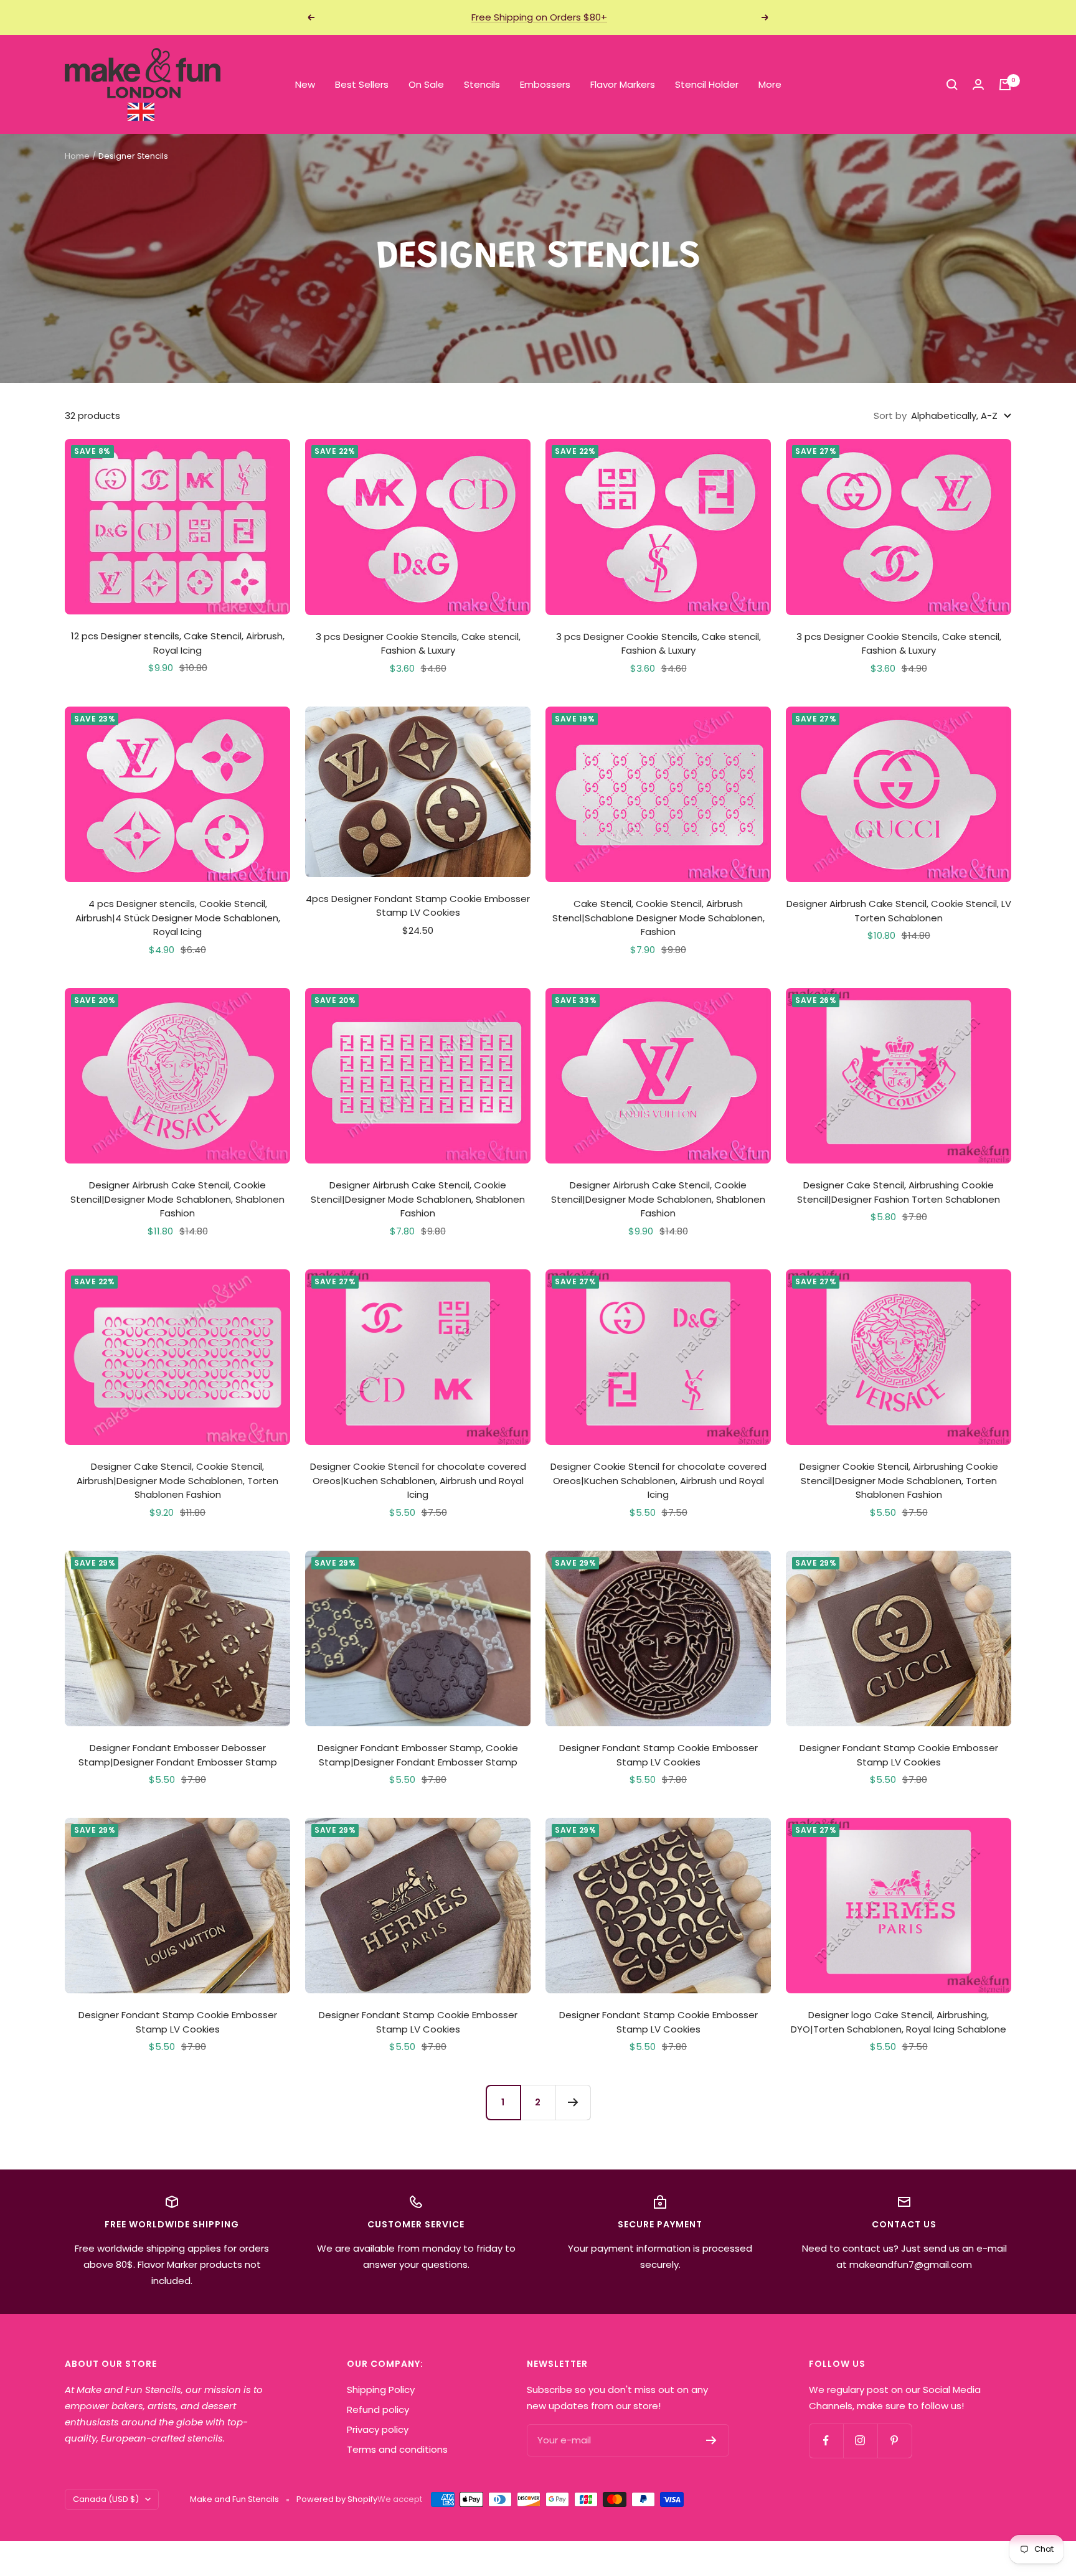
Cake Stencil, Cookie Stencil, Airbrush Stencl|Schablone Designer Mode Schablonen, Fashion (658, 918)
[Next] (573, 2102)
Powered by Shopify (337, 2499)
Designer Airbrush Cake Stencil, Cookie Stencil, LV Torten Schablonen (899, 911)
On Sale (426, 84)
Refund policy (378, 2409)
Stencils (482, 84)
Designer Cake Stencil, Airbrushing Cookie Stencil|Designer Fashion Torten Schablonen (899, 1192)
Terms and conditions (397, 2449)
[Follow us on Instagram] (860, 2441)
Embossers (545, 84)
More (770, 84)
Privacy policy (378, 2429)
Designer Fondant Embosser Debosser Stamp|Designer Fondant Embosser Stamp (178, 1755)
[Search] (952, 85)
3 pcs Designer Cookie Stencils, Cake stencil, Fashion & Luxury (418, 644)
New (305, 84)
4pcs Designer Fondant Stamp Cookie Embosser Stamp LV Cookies (418, 906)
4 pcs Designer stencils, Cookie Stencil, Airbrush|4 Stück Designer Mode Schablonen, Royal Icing (178, 918)
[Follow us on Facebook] (826, 2441)
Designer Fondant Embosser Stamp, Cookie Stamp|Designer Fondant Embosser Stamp (418, 1755)
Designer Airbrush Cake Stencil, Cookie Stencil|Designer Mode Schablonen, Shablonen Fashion (177, 1199)
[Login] (978, 84)
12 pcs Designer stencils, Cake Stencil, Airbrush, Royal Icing (178, 643)
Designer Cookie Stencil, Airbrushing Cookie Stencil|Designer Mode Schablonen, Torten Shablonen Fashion (899, 1480)
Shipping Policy (381, 2390)
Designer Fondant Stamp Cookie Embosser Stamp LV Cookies (658, 1755)
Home (77, 156)
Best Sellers (362, 84)
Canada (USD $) (106, 2499)
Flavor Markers (623, 84)
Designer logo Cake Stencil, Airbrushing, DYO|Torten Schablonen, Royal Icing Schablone (899, 2022)
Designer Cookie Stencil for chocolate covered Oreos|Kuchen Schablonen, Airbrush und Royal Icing (418, 1480)
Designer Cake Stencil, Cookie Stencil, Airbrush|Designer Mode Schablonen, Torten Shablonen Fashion (177, 1480)
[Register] (711, 2440)
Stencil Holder (707, 84)
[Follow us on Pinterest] (894, 2441)
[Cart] (1005, 85)
